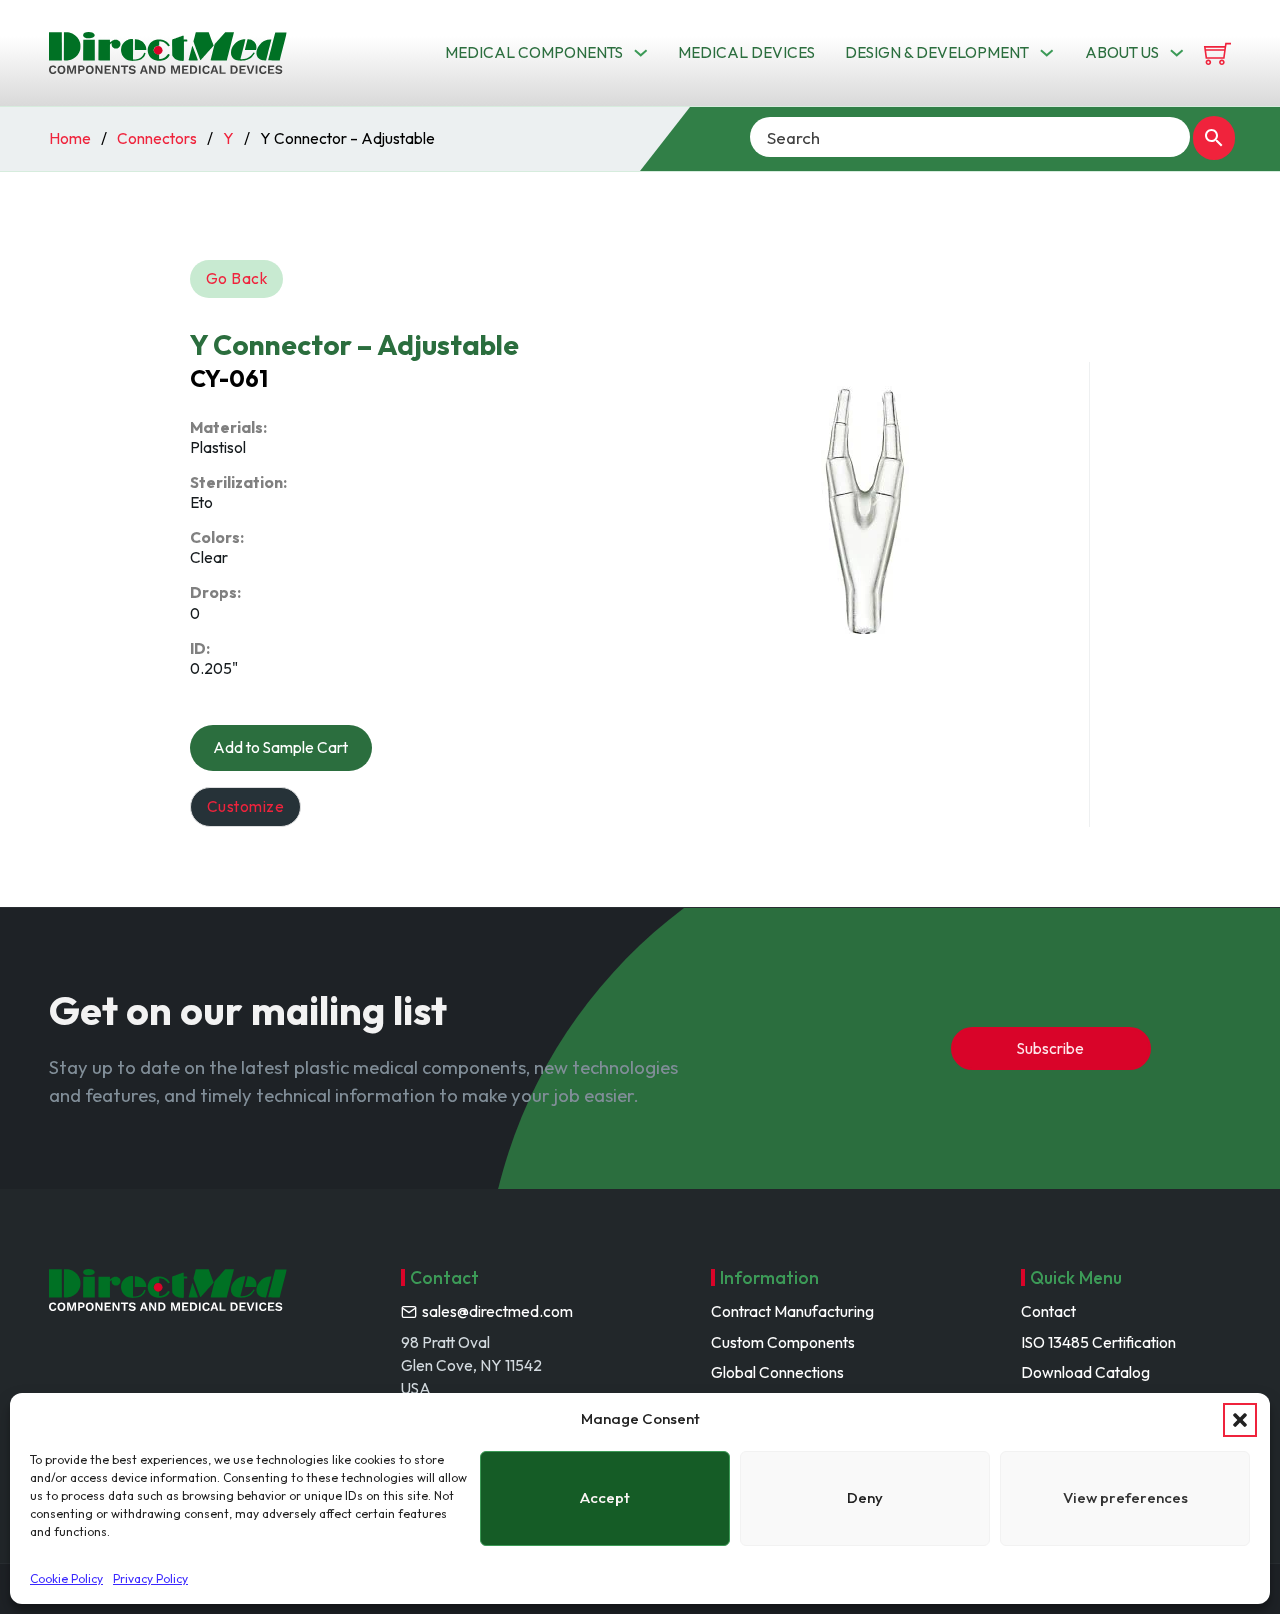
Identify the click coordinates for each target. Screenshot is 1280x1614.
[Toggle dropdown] (641, 53)
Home (70, 138)
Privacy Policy (150, 1578)
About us (1122, 52)
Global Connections (777, 1372)
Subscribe (1050, 1048)
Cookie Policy (66, 1578)
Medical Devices (746, 52)
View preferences (1125, 1497)
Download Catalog (1085, 1372)
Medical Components (534, 52)
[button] (1240, 1420)
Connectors (157, 138)
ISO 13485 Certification (1098, 1342)
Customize (246, 806)
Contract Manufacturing (792, 1311)
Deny (865, 1497)
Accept (605, 1497)
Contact (1048, 1311)
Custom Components (783, 1342)
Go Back (237, 278)
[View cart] (1217, 53)
